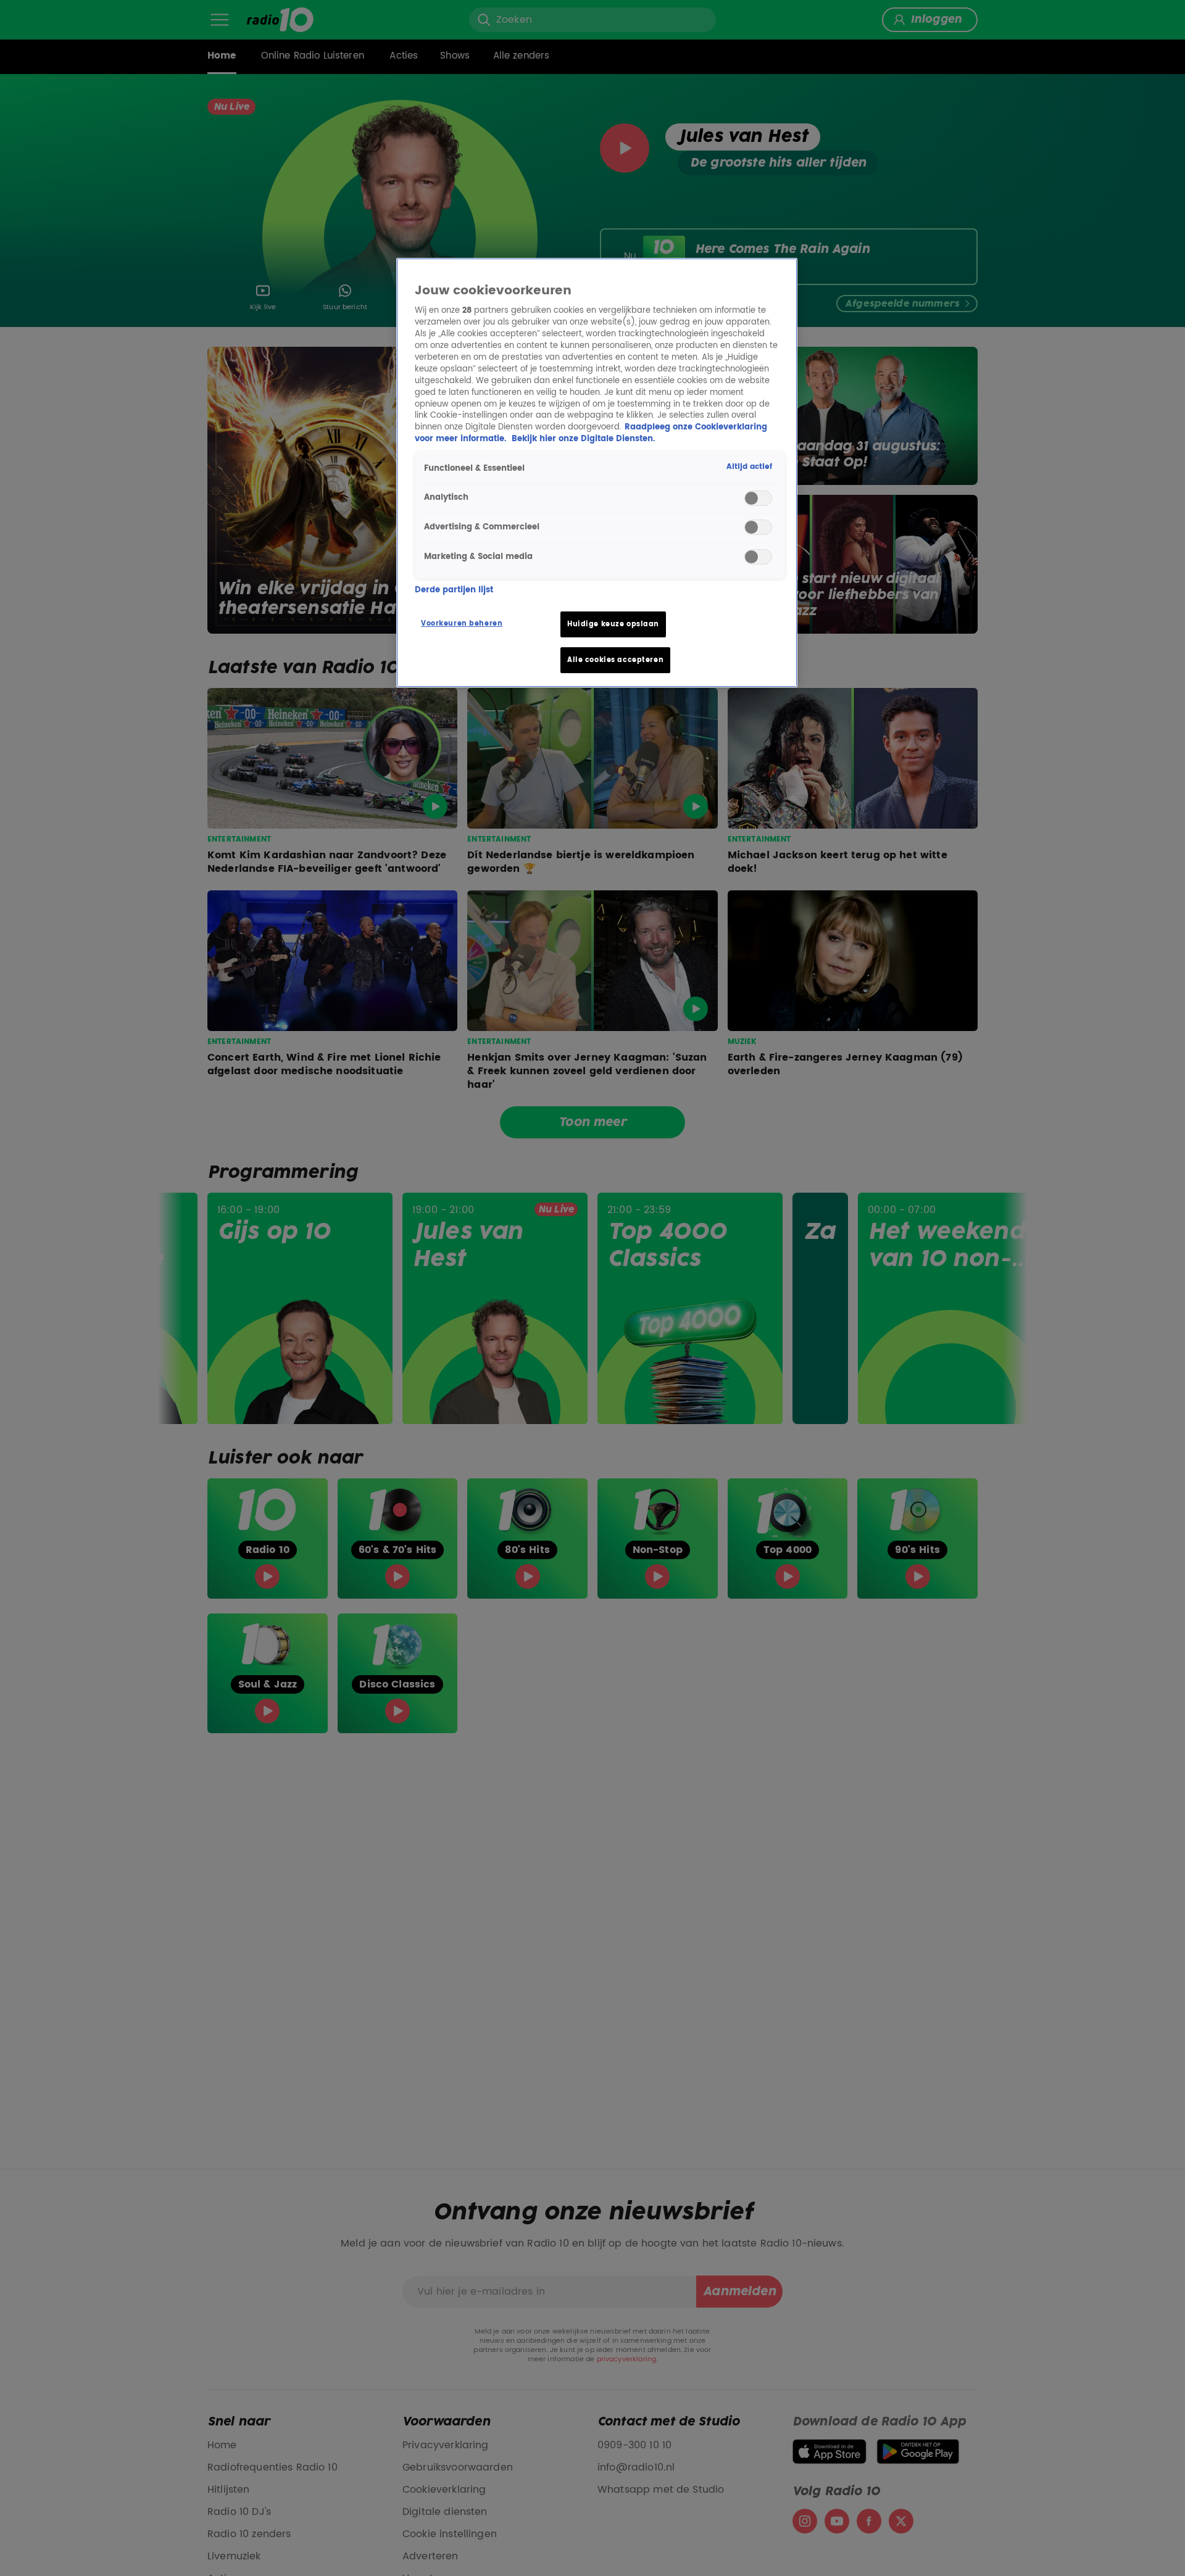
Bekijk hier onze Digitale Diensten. (583, 439)
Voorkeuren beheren (462, 623)
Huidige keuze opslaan (613, 624)
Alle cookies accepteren (615, 660)
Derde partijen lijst (454, 590)
